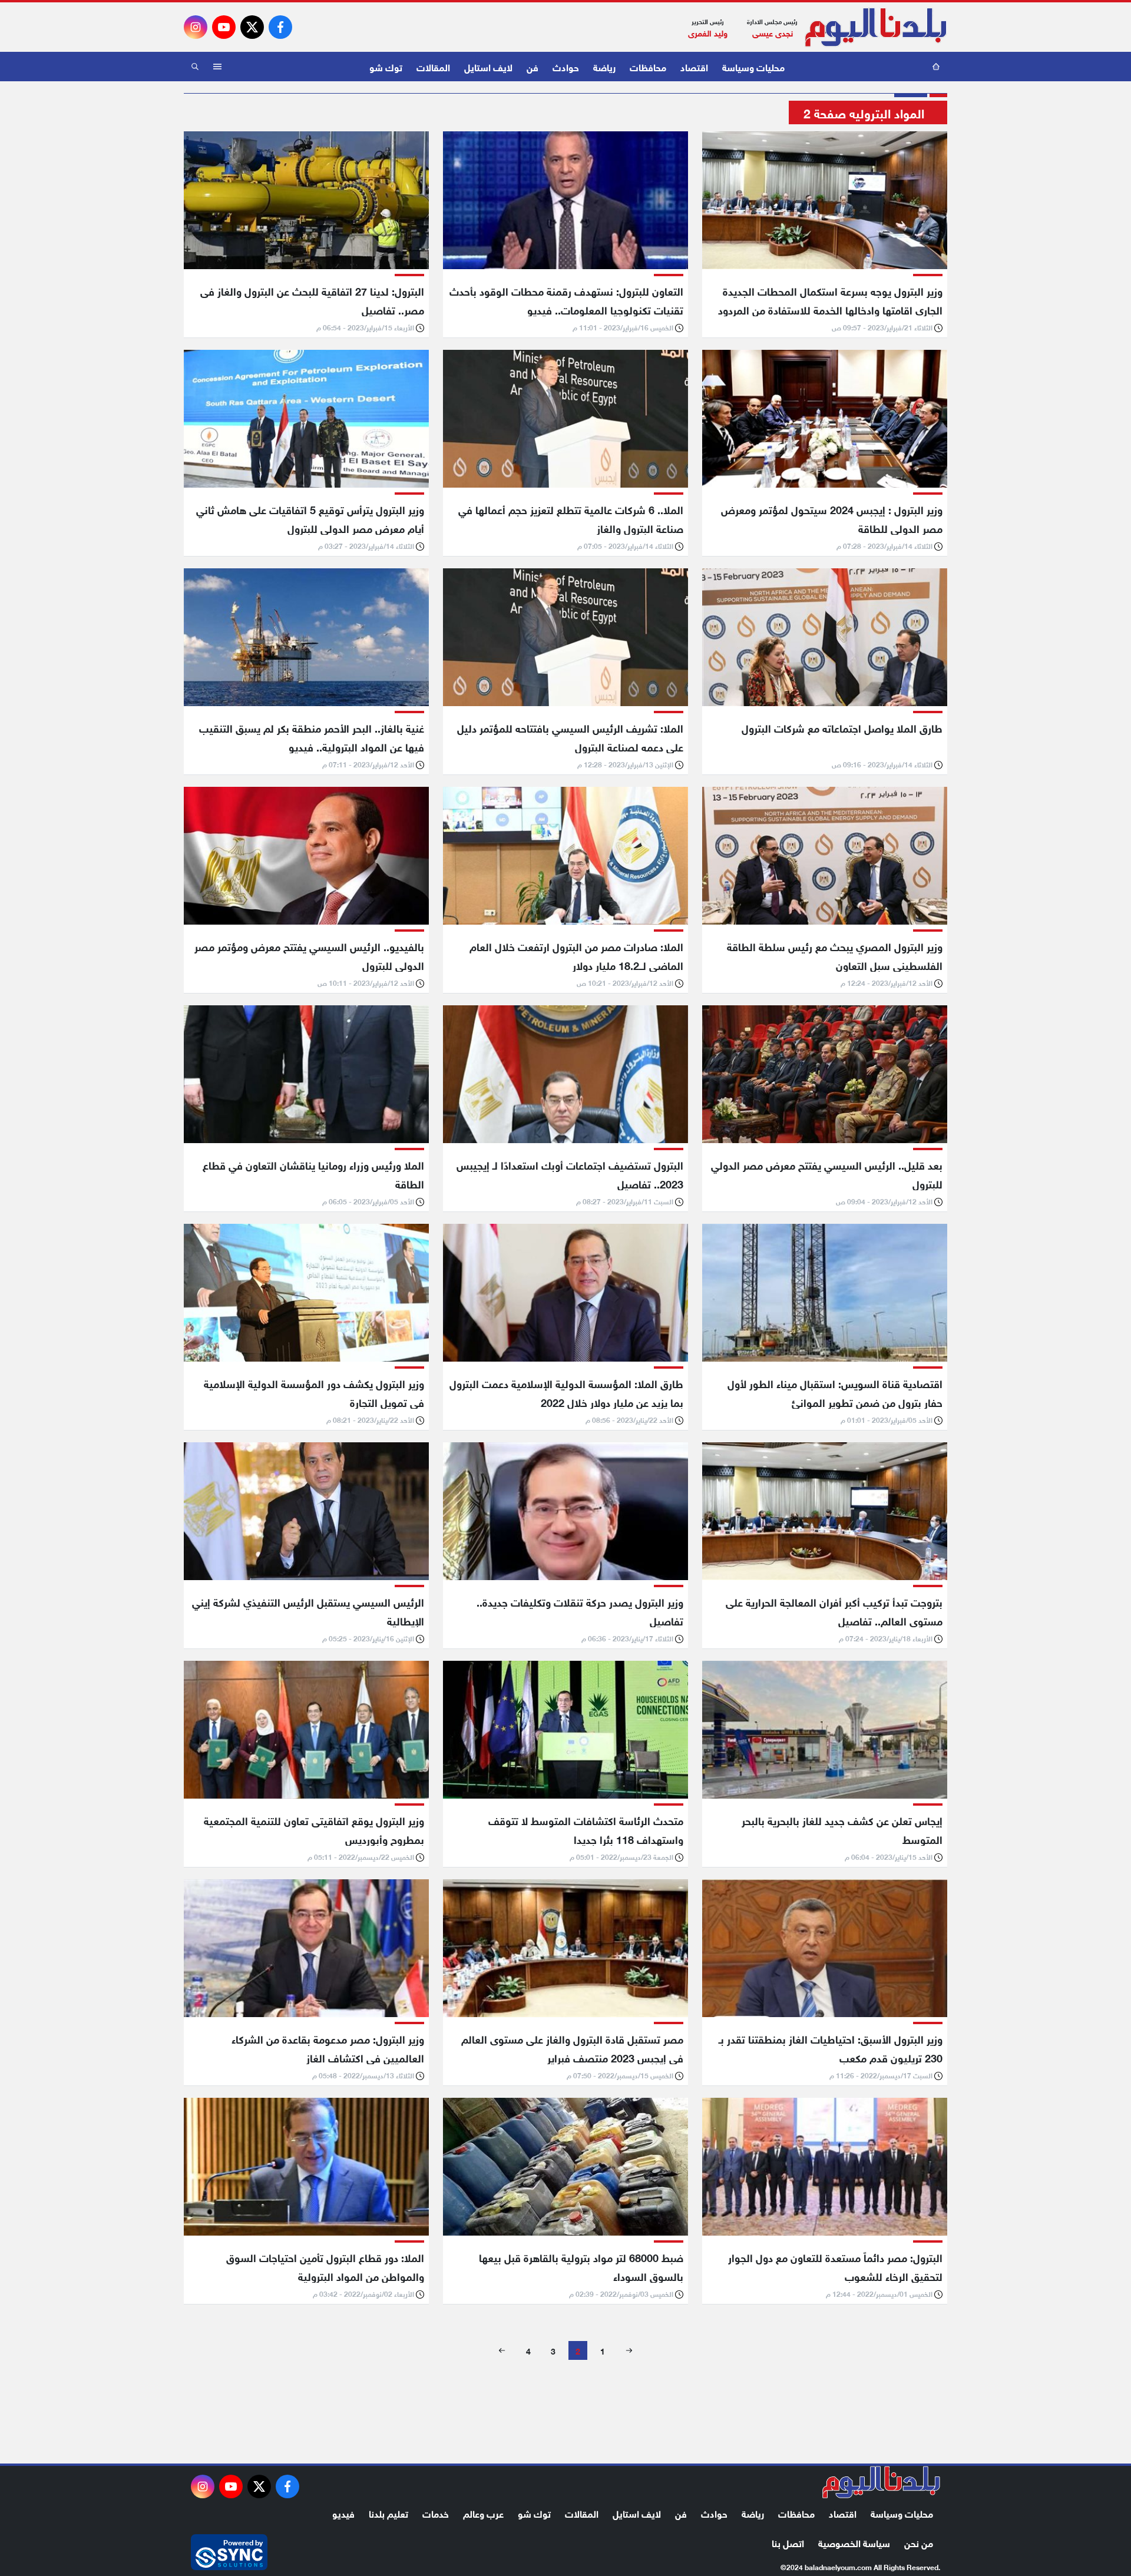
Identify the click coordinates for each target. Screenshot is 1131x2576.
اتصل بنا (788, 2542)
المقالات (433, 66)
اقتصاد (694, 66)
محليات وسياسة (753, 66)
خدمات (436, 2513)
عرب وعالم (483, 2513)
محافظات (648, 66)
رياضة (604, 66)
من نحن (919, 2542)
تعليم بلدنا (388, 2513)
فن (533, 66)
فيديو (343, 2513)
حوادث (566, 66)
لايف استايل (488, 66)
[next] (502, 2350)
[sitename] (881, 2482)
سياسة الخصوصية (854, 2542)
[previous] (629, 2350)
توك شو (386, 66)
